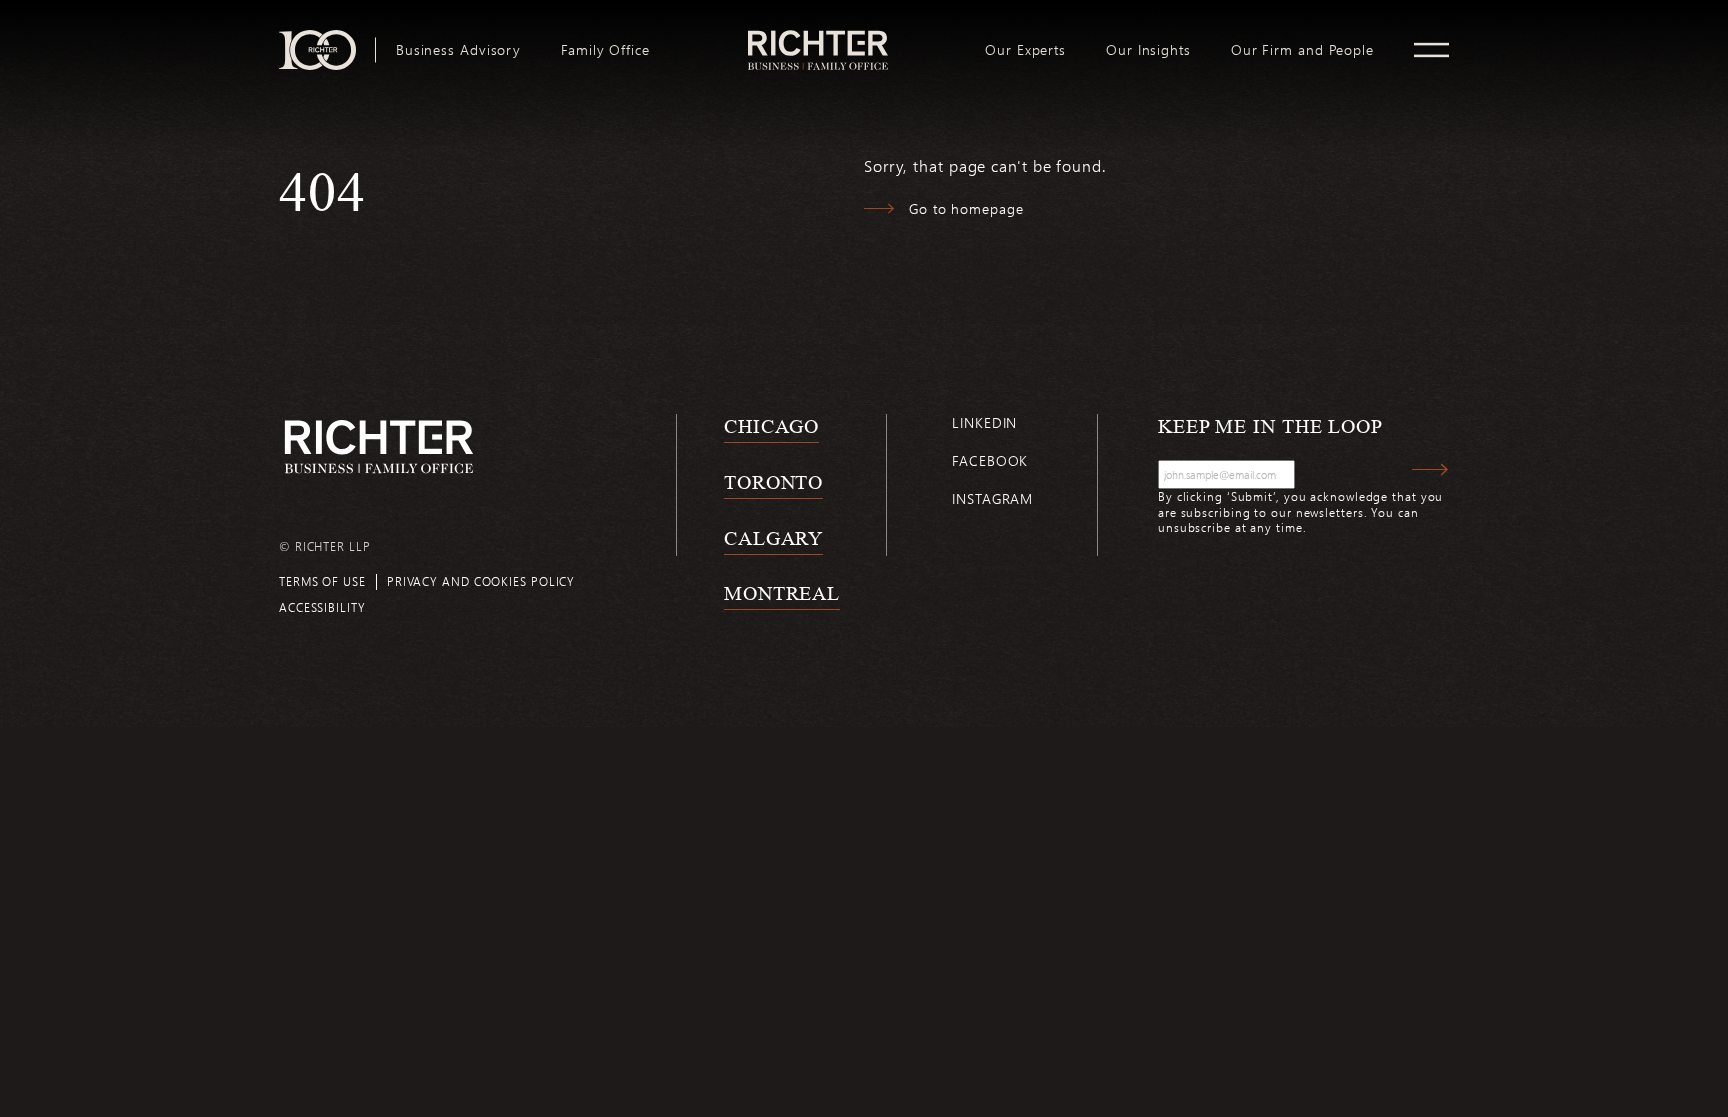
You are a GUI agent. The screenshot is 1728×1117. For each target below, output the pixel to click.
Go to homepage (966, 208)
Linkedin (984, 422)
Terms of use (322, 581)
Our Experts (1025, 50)
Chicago (771, 426)
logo (817, 38)
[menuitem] (458, 50)
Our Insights (1148, 50)
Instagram (992, 498)
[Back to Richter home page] (379, 446)
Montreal (782, 593)
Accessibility (322, 607)
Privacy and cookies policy (481, 581)
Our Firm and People (1302, 50)
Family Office (605, 50)
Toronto (773, 482)
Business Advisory (458, 50)
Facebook (990, 460)
